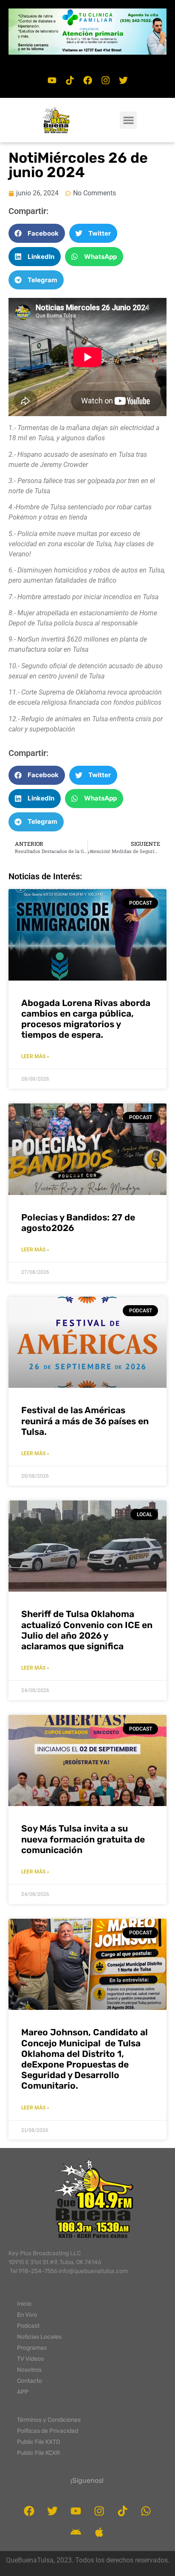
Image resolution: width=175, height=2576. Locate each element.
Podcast (28, 2326)
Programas (32, 2348)
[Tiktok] (70, 81)
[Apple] (99, 2532)
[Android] (76, 2532)
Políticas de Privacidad (48, 2431)
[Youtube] (52, 81)
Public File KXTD (39, 2442)
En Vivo (27, 2315)
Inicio (24, 2304)
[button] (87, 32)
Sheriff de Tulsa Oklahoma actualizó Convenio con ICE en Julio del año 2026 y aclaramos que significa (87, 1630)
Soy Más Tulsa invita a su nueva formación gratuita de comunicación (83, 1839)
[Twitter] (123, 81)
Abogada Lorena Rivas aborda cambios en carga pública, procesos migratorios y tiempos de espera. (86, 1019)
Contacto (30, 2381)
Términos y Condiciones (49, 2420)
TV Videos (30, 2359)
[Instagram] (105, 81)
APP (23, 2392)
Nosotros (29, 2370)
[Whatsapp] (146, 2511)
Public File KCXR (38, 2453)
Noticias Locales (39, 2337)
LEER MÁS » (35, 1056)
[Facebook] (87, 81)
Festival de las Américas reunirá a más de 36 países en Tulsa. (85, 1421)
